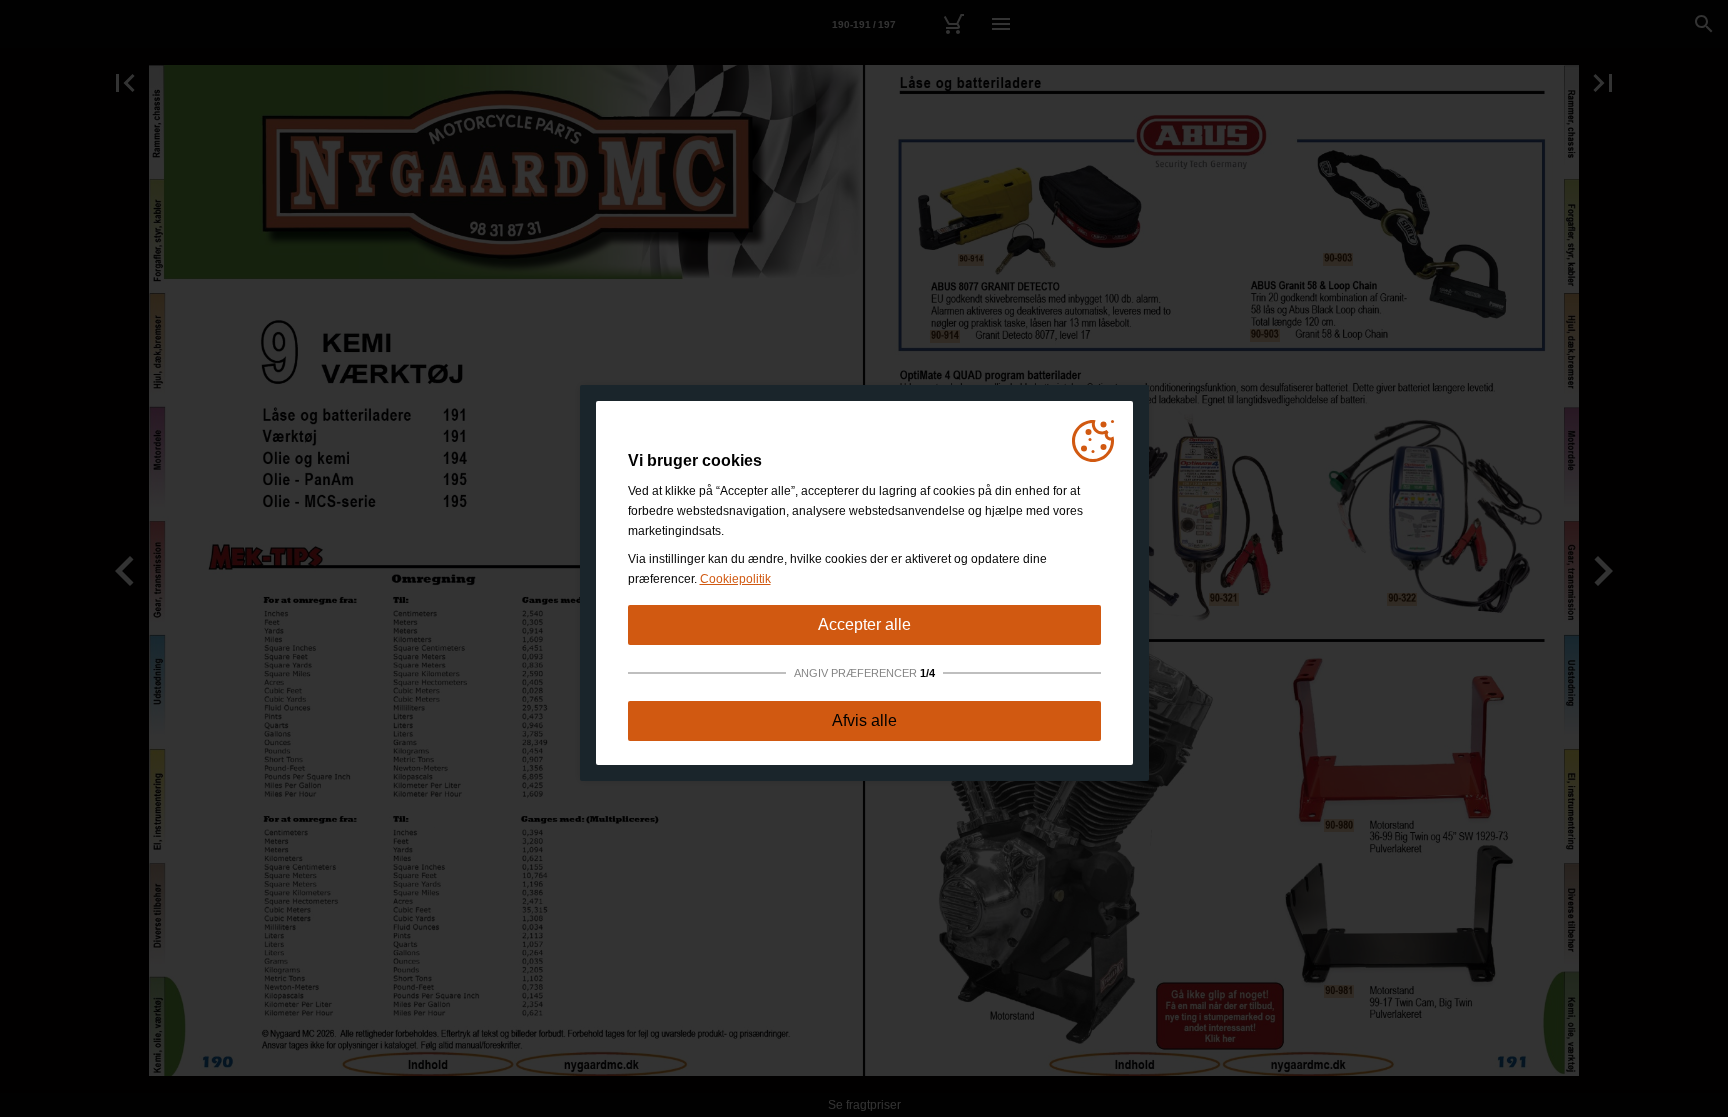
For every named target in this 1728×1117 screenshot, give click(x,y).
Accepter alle (864, 624)
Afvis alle (864, 720)
